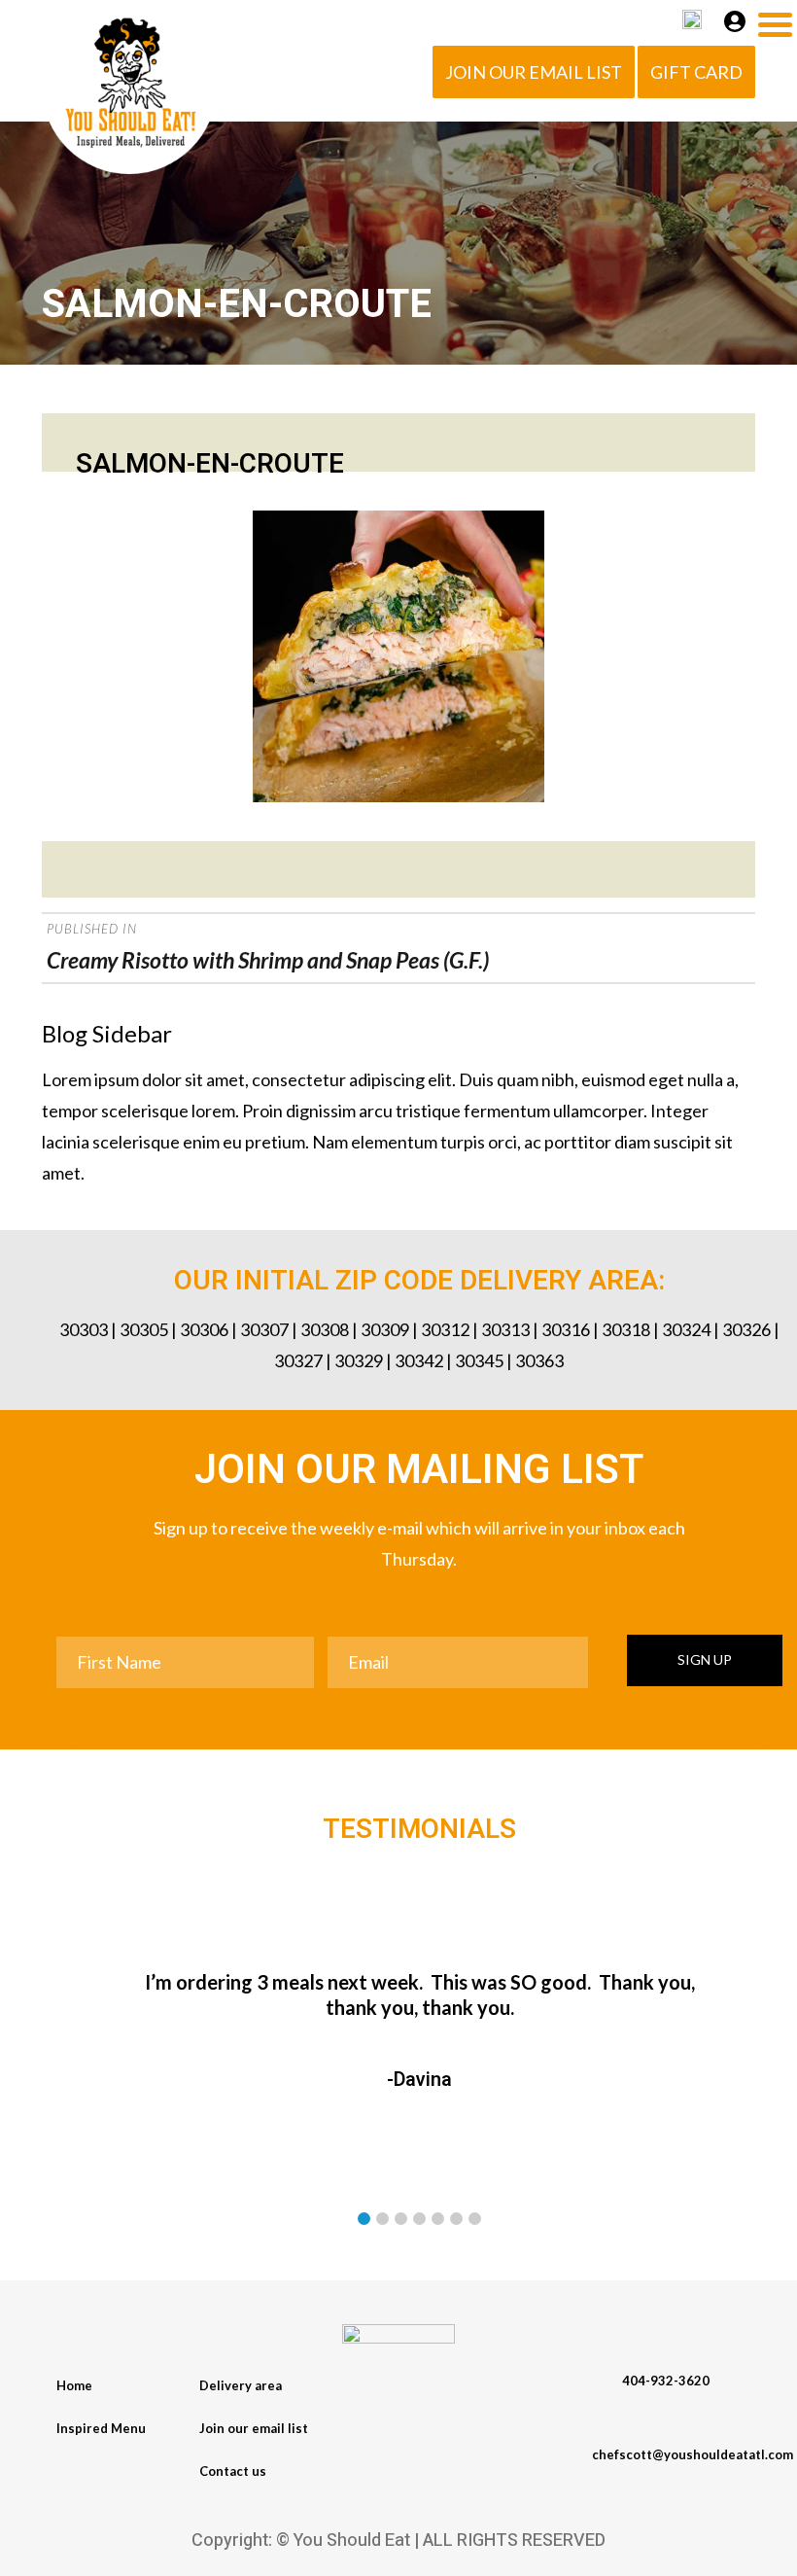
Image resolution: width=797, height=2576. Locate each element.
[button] (364, 2219)
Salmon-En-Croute (210, 464)
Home (74, 2385)
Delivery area (241, 2385)
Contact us (233, 2471)
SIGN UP (705, 1659)
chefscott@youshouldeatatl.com (693, 2454)
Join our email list (254, 2428)
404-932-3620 (666, 2381)
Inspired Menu (101, 2428)
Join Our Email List (534, 72)
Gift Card (696, 72)
